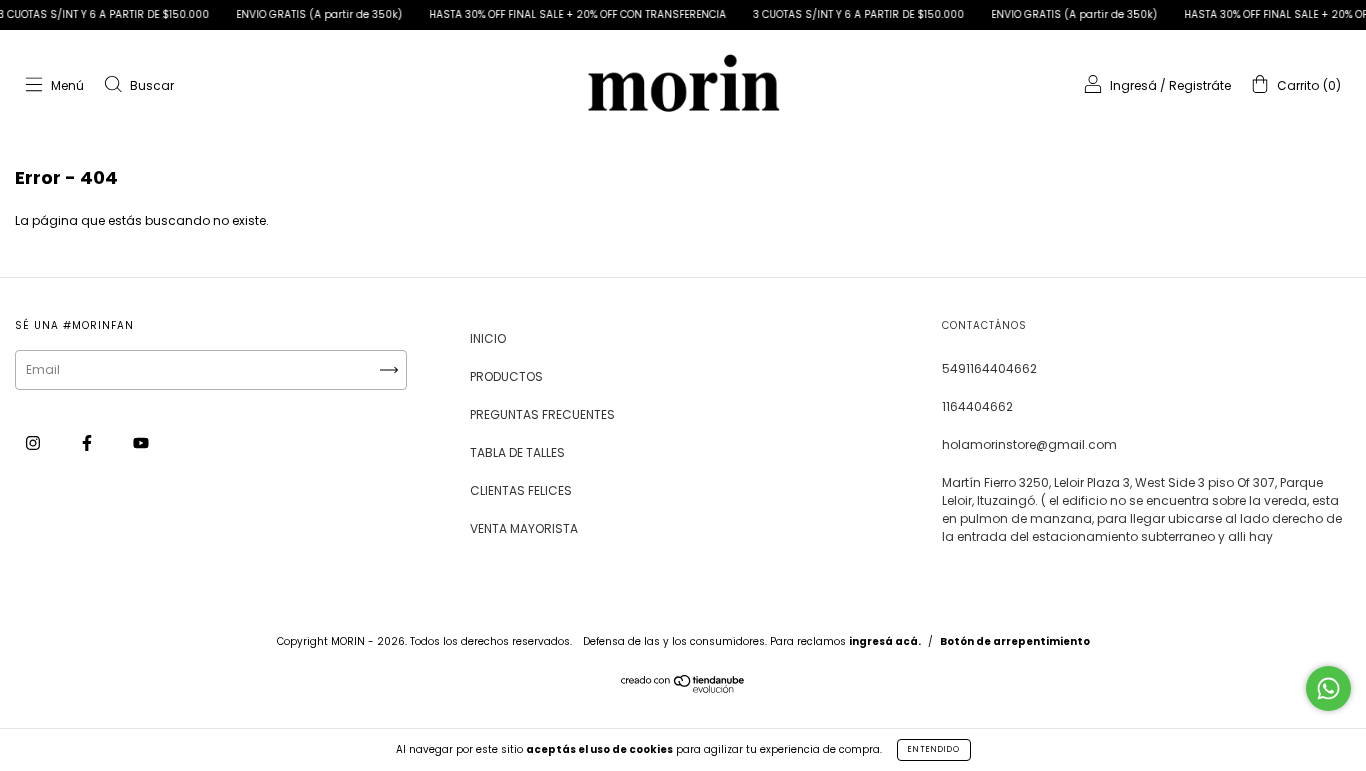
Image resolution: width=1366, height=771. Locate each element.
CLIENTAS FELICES (521, 490)
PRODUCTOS (506, 376)
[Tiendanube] (683, 688)
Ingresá (1133, 85)
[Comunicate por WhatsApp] (1328, 688)
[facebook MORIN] (88, 442)
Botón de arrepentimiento (1015, 641)
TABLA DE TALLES (517, 452)
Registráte (1200, 85)
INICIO (488, 338)
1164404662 (977, 406)
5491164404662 (989, 368)
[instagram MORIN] (34, 442)
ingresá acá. (885, 641)
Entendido (934, 749)
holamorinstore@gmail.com (1029, 444)
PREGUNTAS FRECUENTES (542, 414)
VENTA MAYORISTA (524, 528)
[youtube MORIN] (141, 442)
